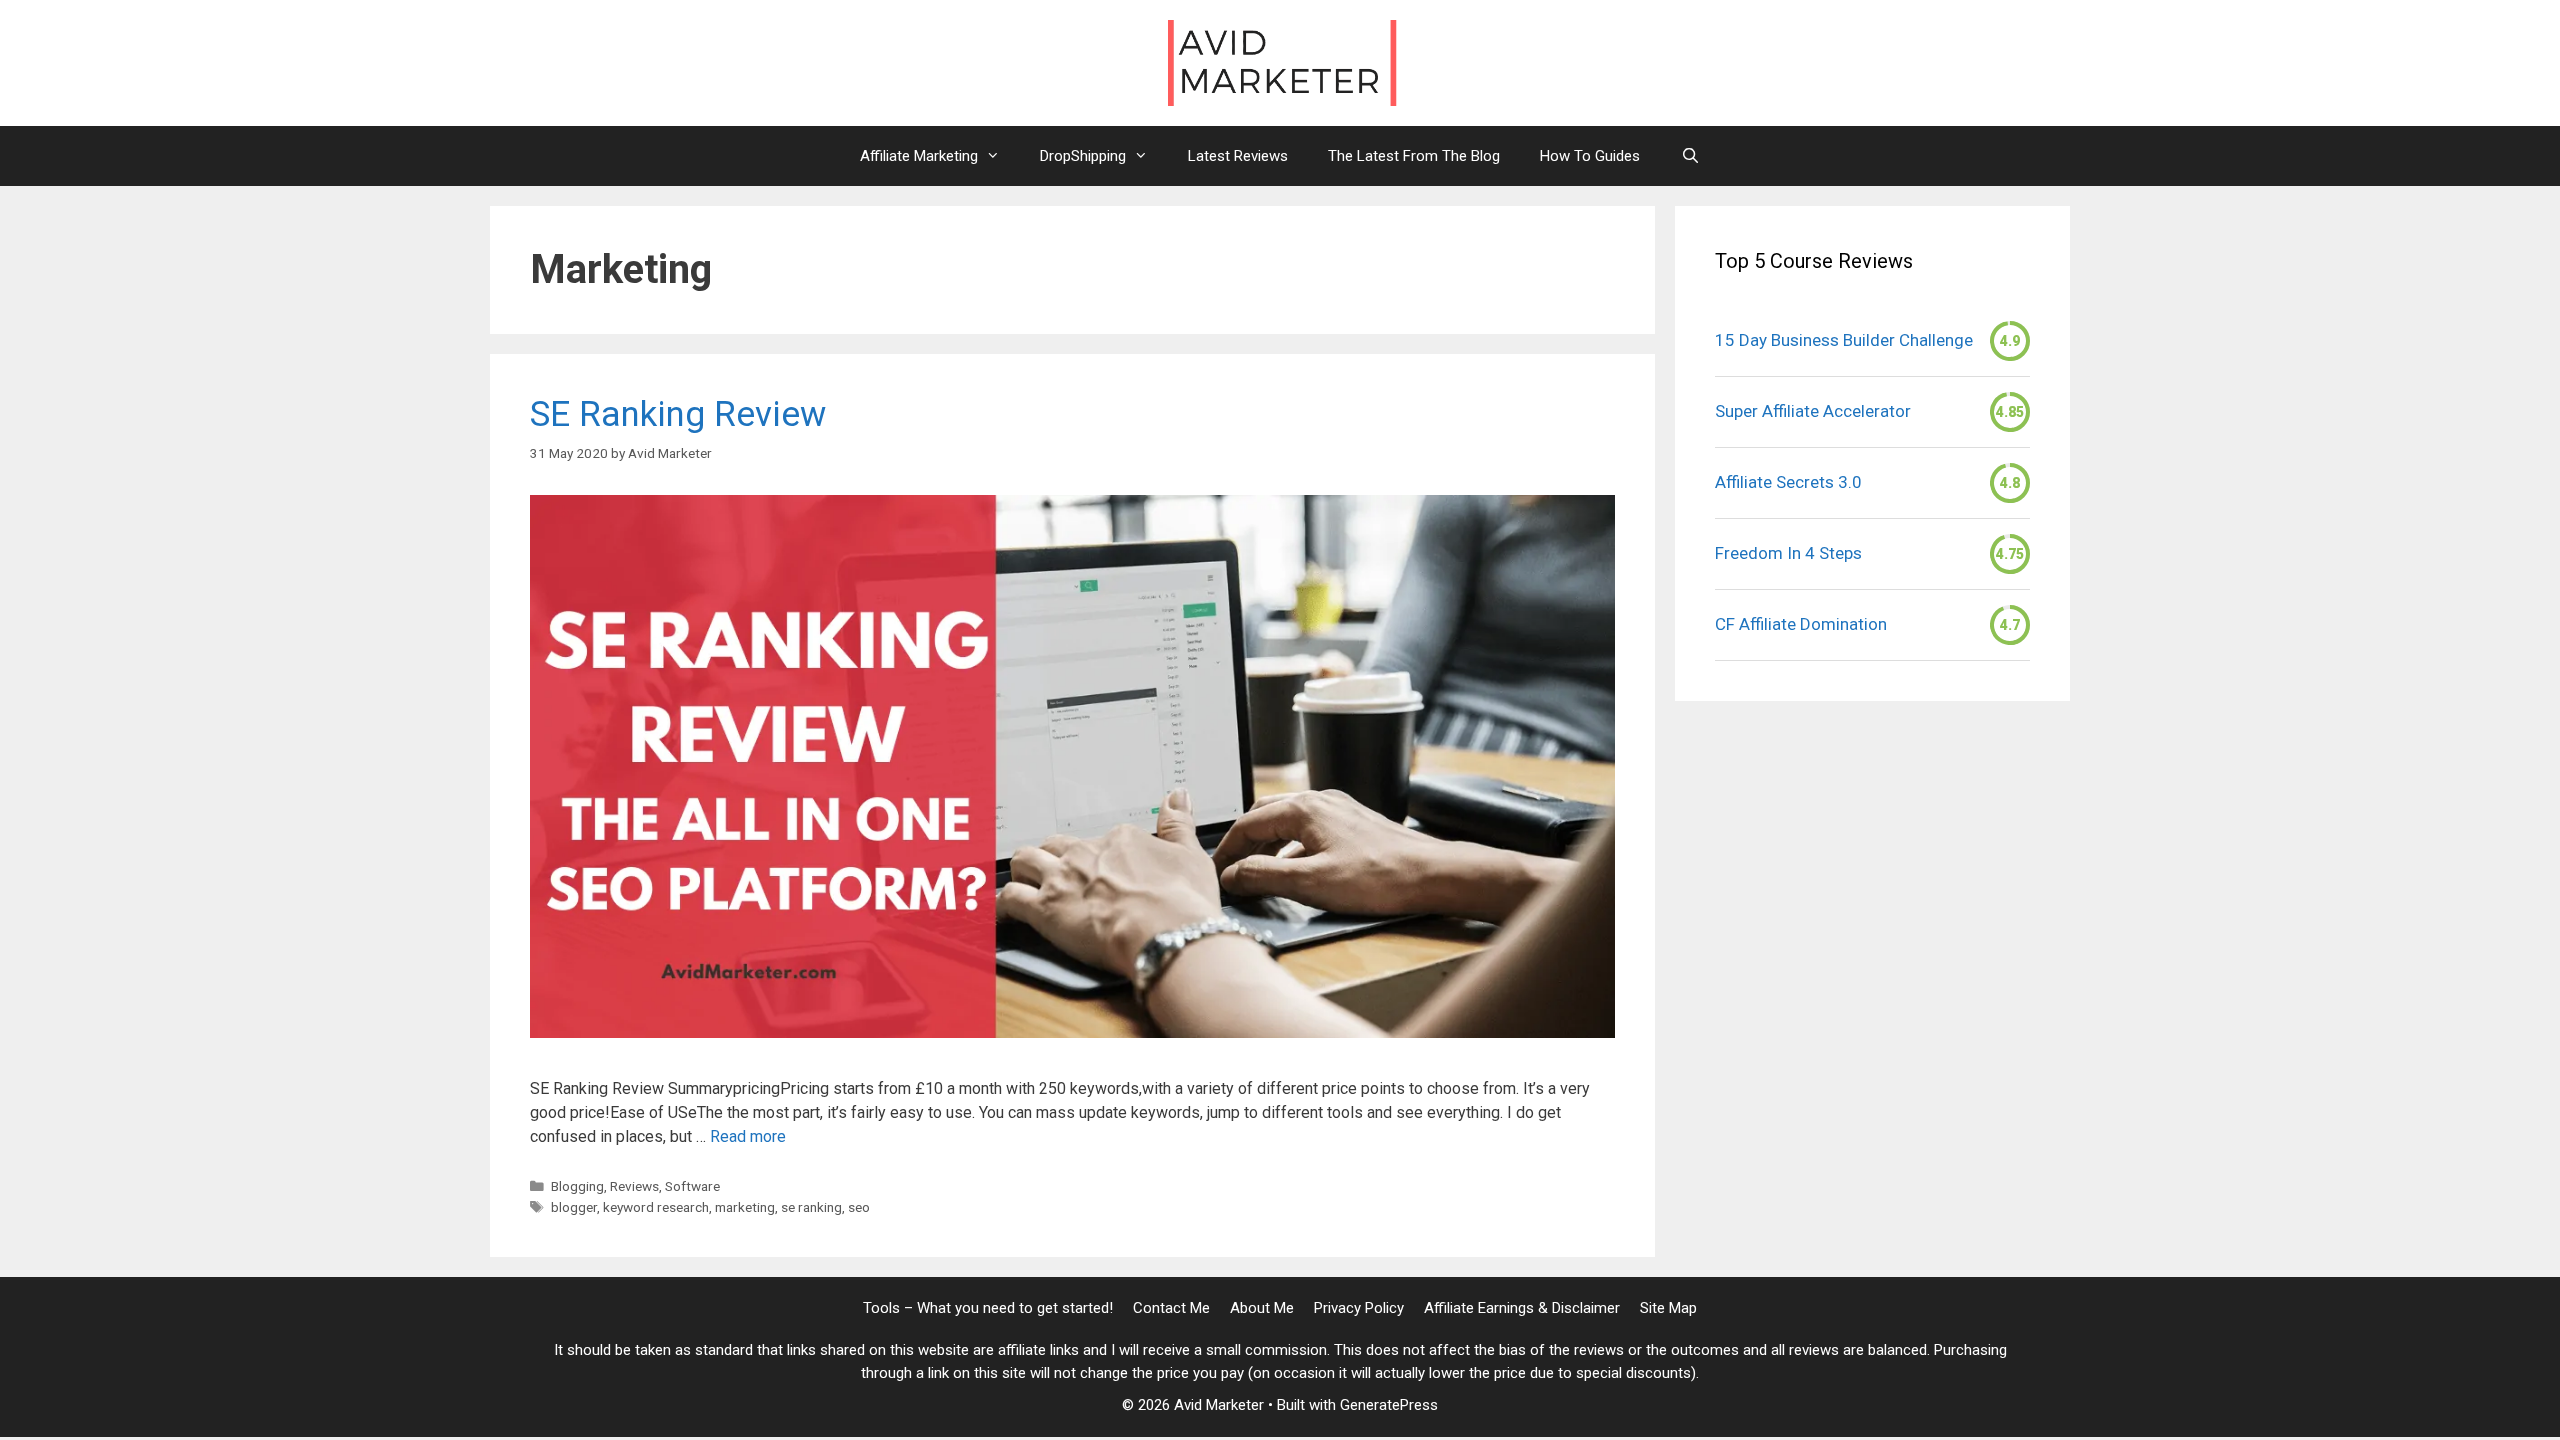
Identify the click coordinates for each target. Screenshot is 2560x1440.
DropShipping (1083, 156)
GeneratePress (1389, 1405)
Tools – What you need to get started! (988, 1308)
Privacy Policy (1359, 1308)
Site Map (1668, 1308)
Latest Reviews (1238, 156)
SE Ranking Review (678, 414)
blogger (574, 1207)
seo (859, 1207)
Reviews (634, 1186)
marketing (745, 1207)
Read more (748, 1136)
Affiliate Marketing (919, 156)
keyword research (656, 1207)
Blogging (577, 1186)
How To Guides (1590, 156)
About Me (1262, 1308)
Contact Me (1171, 1308)
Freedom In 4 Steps (1788, 553)
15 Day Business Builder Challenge (1844, 340)
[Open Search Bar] (1689, 156)
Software (692, 1186)
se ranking (811, 1207)
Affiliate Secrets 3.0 (1788, 482)
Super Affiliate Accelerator (1813, 411)
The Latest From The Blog (1414, 156)
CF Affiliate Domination (1801, 624)
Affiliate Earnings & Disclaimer (1522, 1308)
